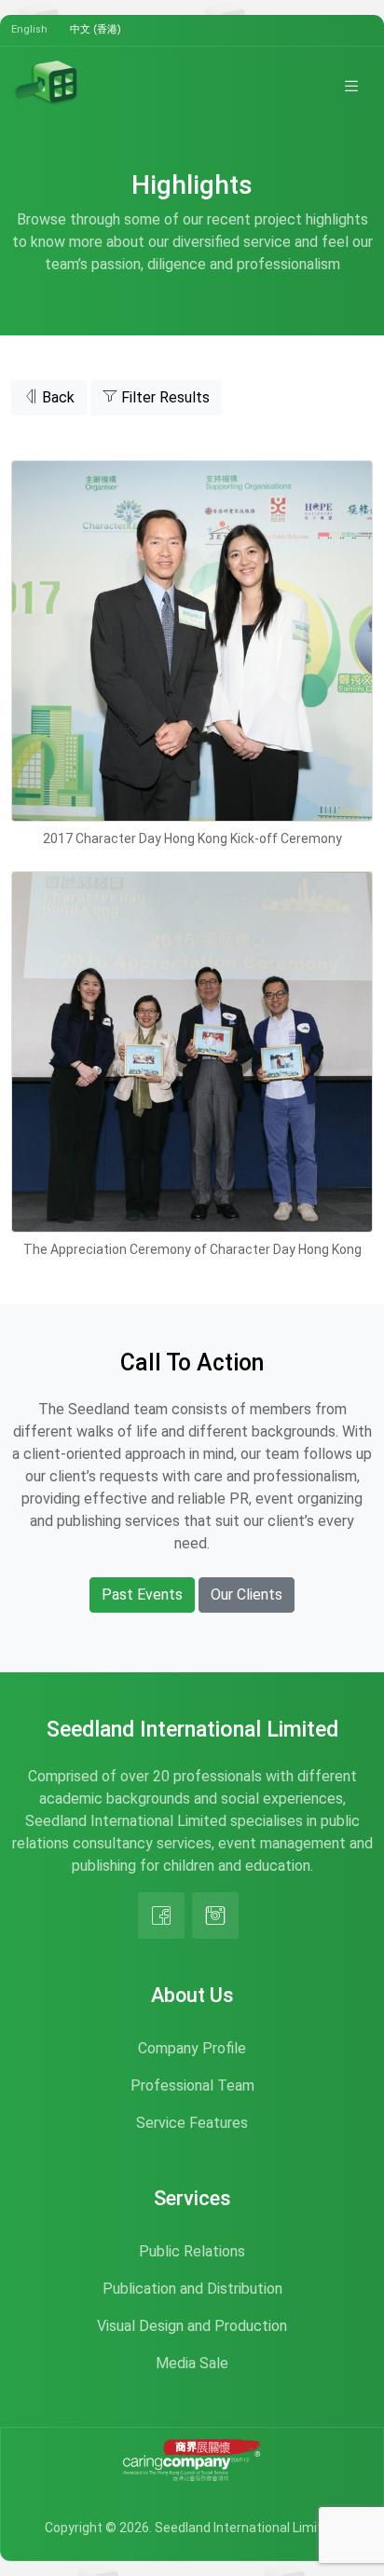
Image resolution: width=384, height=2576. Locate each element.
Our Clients (247, 1595)
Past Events (142, 1595)
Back (56, 397)
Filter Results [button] (164, 397)
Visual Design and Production (192, 2326)
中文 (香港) (96, 29)
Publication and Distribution (192, 2289)
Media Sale (192, 2363)
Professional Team (192, 2085)
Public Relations (192, 2251)
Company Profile (192, 2048)
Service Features (192, 2123)
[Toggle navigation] (351, 86)
